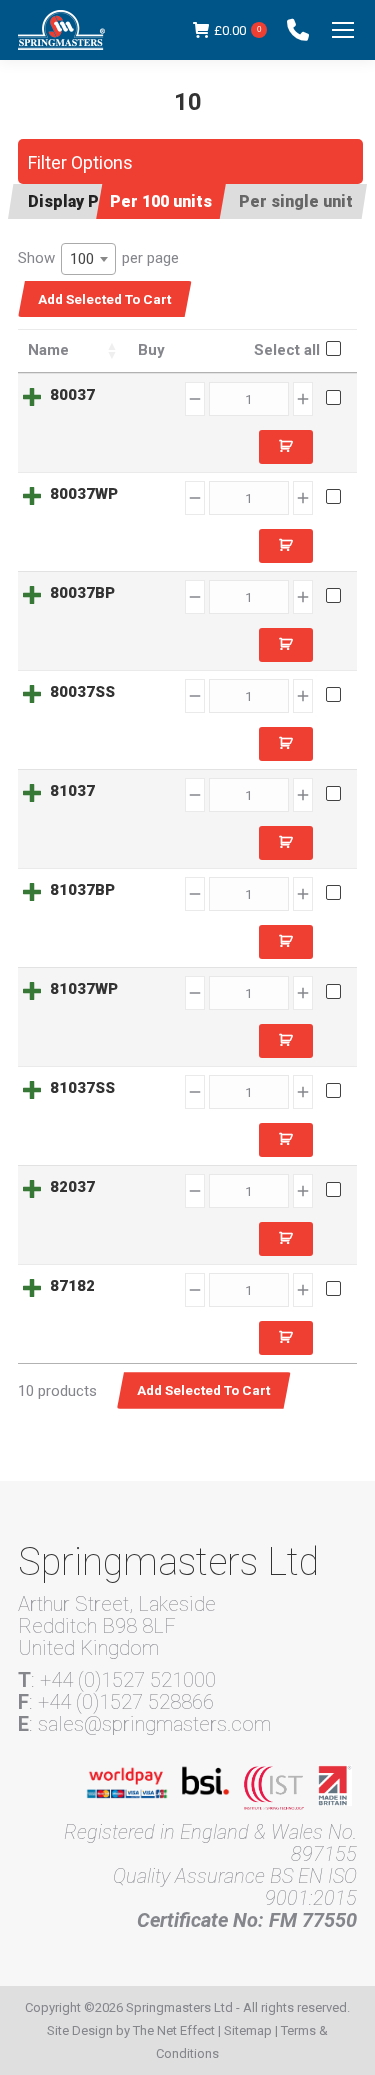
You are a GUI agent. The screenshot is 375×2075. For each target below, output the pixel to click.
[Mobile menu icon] (343, 30)
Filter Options (80, 162)
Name (48, 350)
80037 (72, 395)
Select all (287, 350)
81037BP (82, 890)
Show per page (98, 258)
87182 (72, 1286)
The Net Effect (174, 2030)
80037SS (82, 692)
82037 (72, 1187)
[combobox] (88, 259)
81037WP (84, 989)
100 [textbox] (82, 259)
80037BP (82, 593)
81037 (72, 791)
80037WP (84, 494)
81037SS (82, 1088)
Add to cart (286, 447)
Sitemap (248, 2030)
